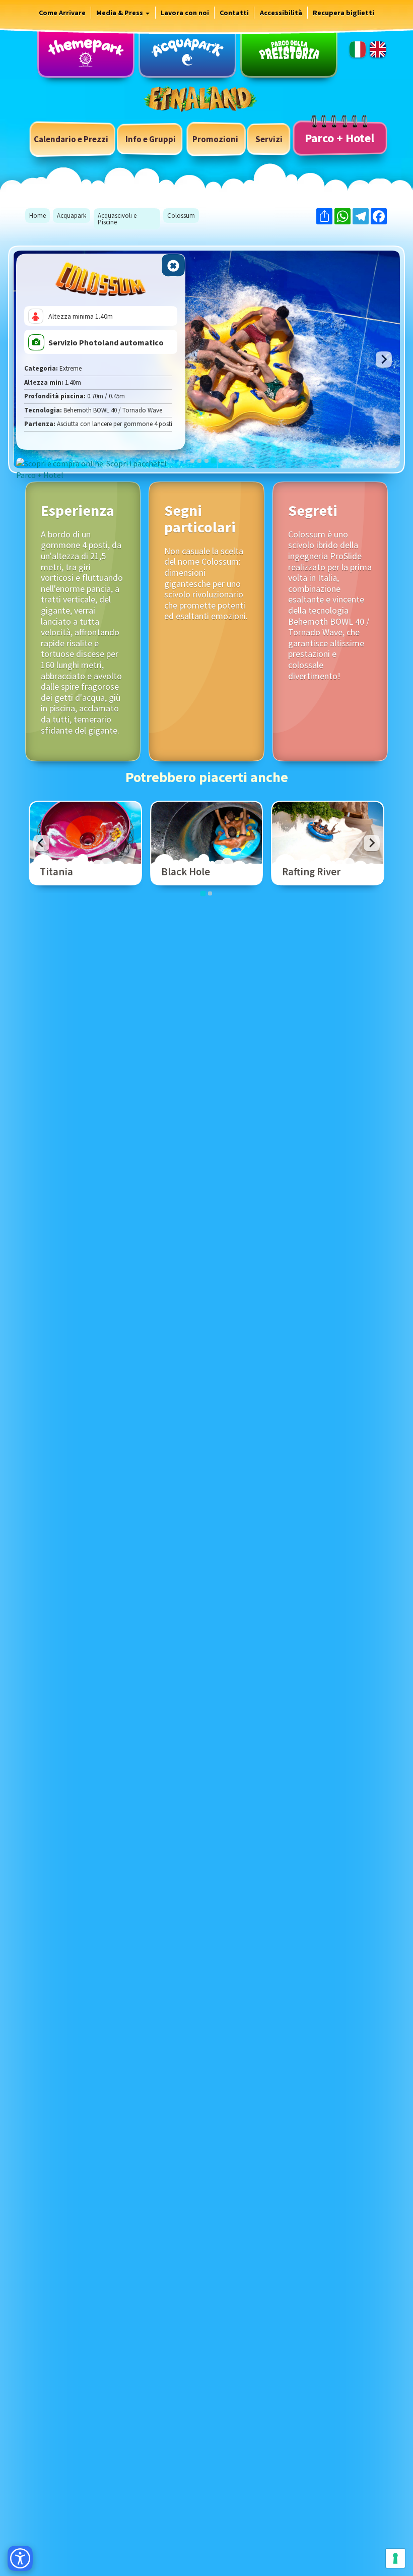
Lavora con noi (185, 13)
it (358, 49)
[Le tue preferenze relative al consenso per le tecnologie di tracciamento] (395, 2558)
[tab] (192, 461)
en (378, 49)
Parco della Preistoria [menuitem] (289, 52)
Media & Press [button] (120, 13)
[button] (151, 139)
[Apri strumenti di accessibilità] (20, 2558)
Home (38, 216)
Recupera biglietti (343, 13)
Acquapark (72, 216)
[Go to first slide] (384, 360)
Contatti (234, 13)
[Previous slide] (41, 843)
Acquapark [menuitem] (187, 52)
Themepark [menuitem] (86, 52)
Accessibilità (281, 13)
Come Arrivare (62, 13)
